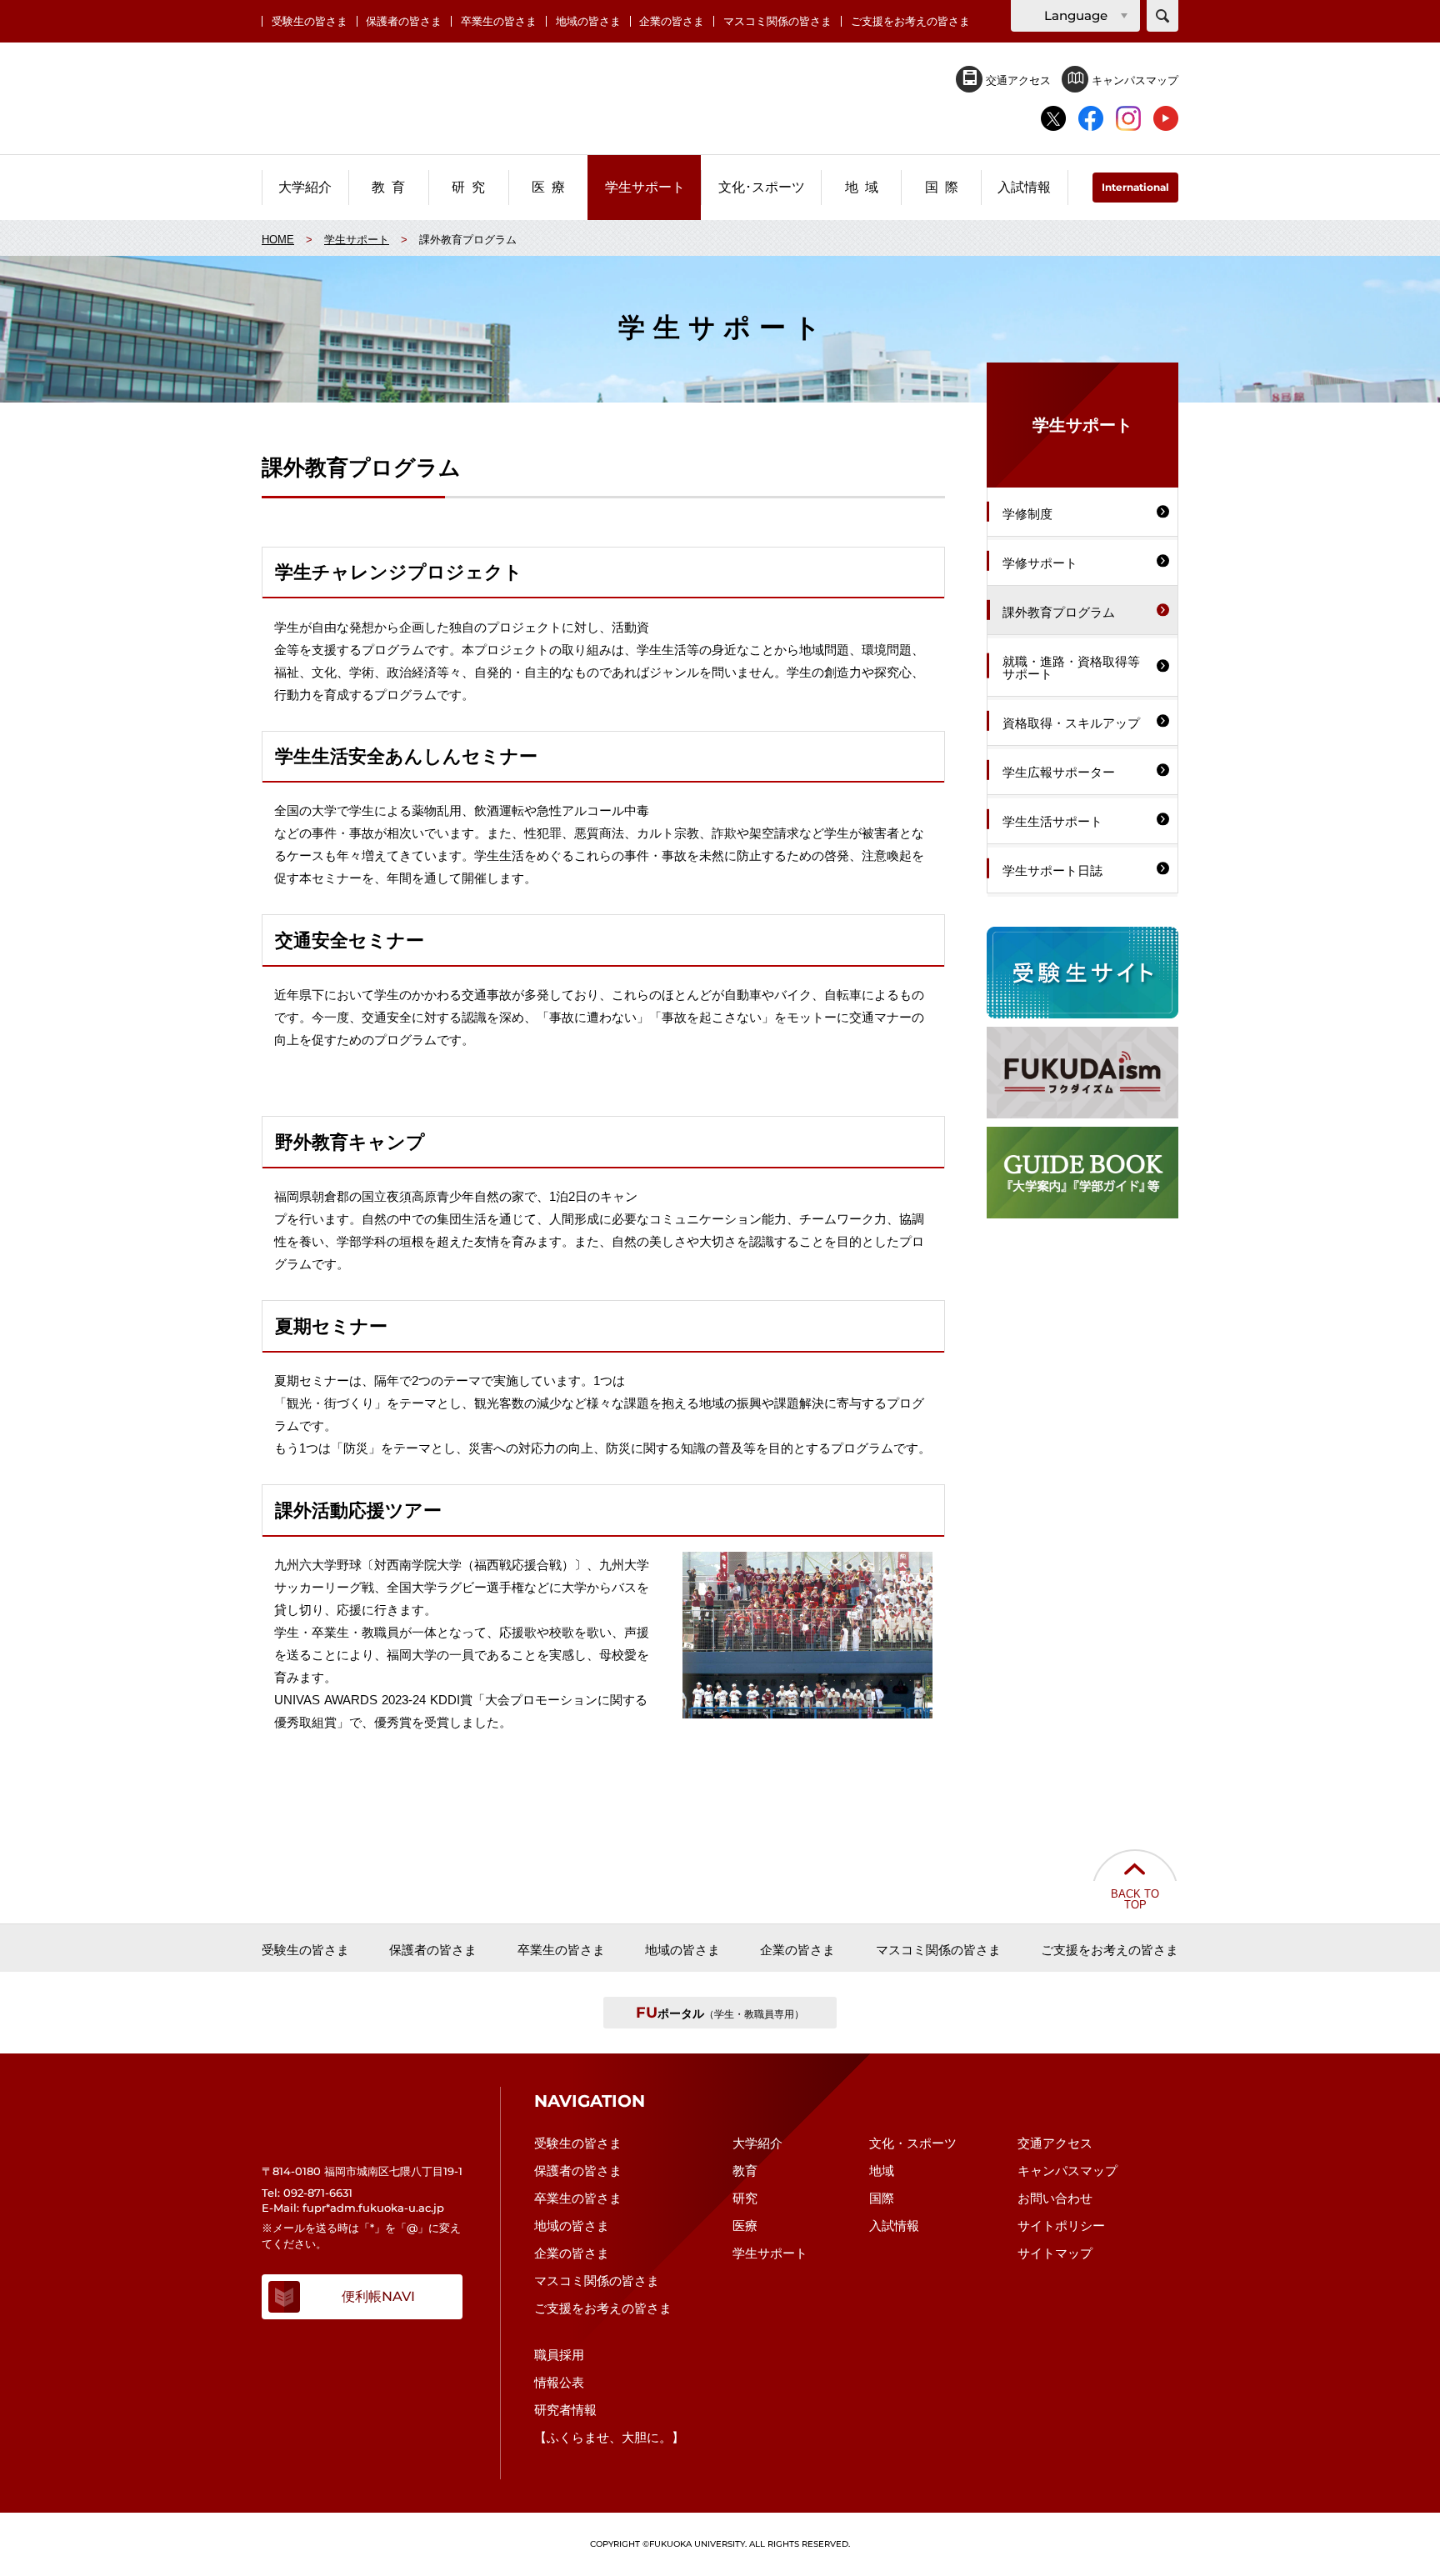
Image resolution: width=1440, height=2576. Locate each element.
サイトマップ (1055, 2253)
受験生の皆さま (310, 21)
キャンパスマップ (1133, 80)
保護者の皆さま (404, 21)
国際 (882, 2198)
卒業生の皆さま (499, 21)
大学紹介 (757, 2143)
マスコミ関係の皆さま (777, 21)
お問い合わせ (1055, 2198)
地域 (882, 2171)
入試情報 (894, 2226)
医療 (745, 2226)
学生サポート (770, 2253)
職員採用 (559, 2355)
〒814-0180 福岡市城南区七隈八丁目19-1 (362, 2171)
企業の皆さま (672, 21)
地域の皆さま (588, 21)
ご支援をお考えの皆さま (910, 21)
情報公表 (559, 2382)
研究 (745, 2198)
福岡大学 (720, 99)
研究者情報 (565, 2410)
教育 (745, 2171)
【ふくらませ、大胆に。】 (609, 2437)
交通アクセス (1017, 80)
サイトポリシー (1061, 2226)
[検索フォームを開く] (1162, 16)
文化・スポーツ (913, 2143)
